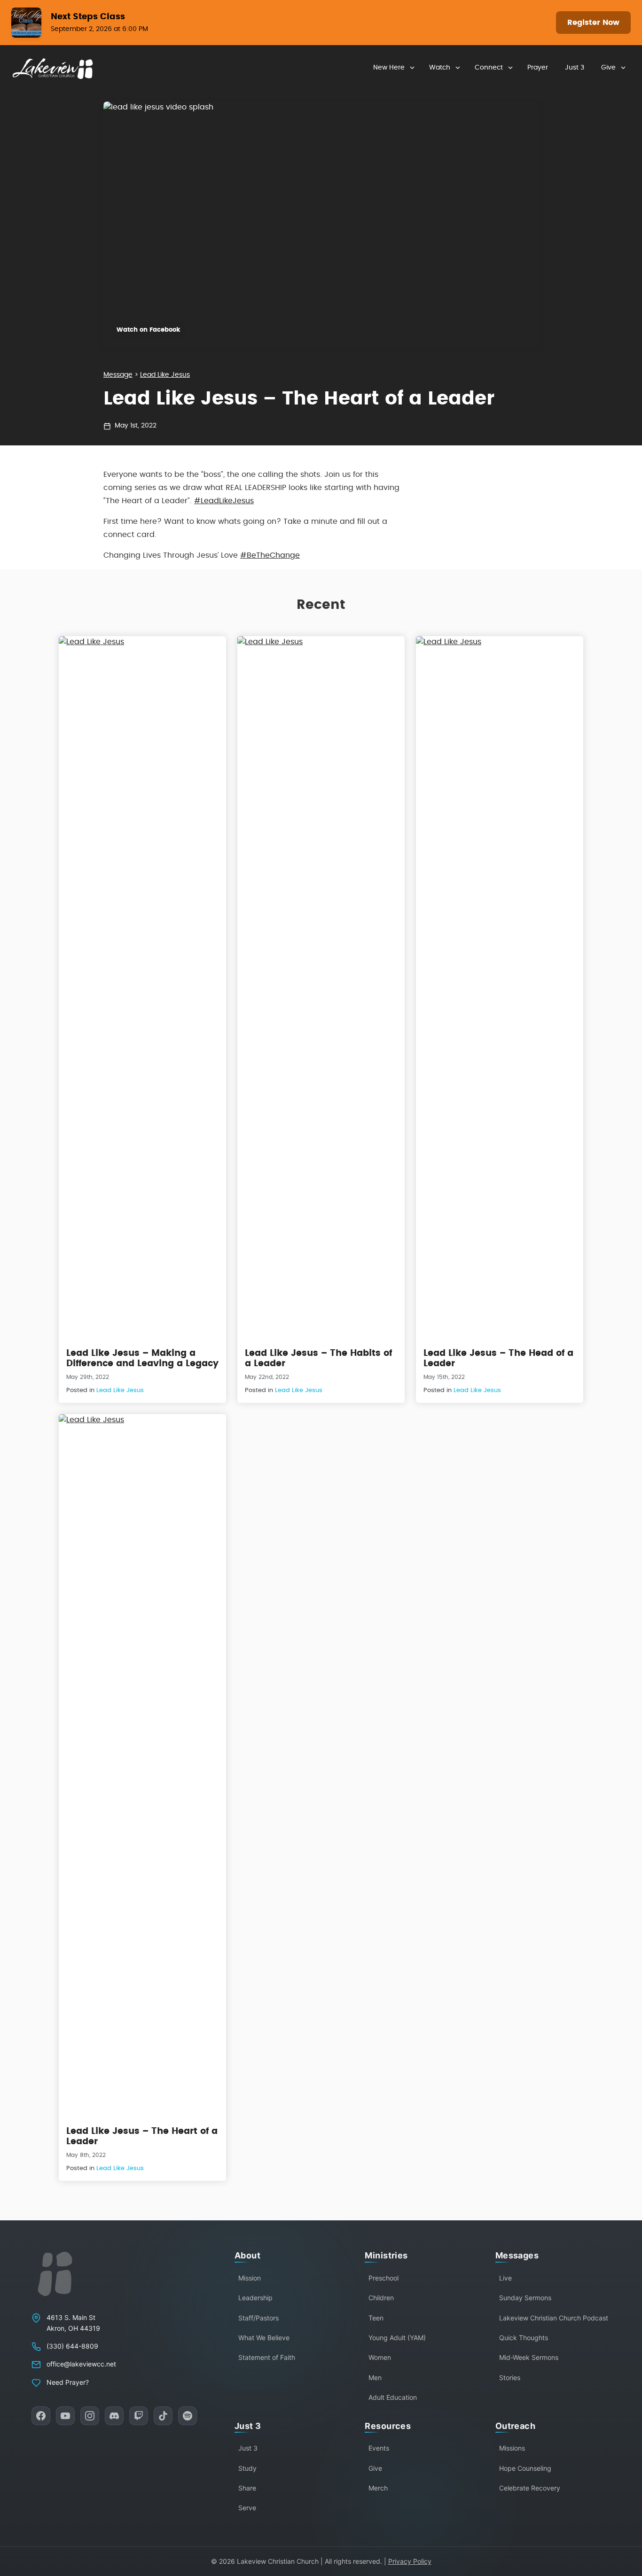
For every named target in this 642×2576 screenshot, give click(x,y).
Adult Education (393, 2397)
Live (505, 2278)
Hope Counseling (525, 2468)
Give (608, 68)
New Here (389, 68)
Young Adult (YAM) (397, 2338)
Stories (510, 2378)
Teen (376, 2318)
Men (375, 2378)
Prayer (538, 68)
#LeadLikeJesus (224, 501)
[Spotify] (188, 2416)
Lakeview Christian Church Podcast (554, 2318)
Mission (250, 2278)
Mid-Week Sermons (529, 2357)
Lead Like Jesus (165, 375)
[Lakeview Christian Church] (55, 2274)
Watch (440, 68)
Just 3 (575, 68)
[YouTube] (65, 2416)
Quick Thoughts (524, 2338)
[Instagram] (90, 2416)
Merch (378, 2488)
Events (379, 2448)
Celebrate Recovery (530, 2488)
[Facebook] (41, 2416)
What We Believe (264, 2338)
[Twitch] (139, 2416)
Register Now (593, 23)
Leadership (255, 2298)
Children (381, 2298)
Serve (247, 2508)
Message (118, 375)
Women (380, 2357)
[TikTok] (163, 2416)
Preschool (384, 2278)
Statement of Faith (267, 2357)
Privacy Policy (410, 2561)
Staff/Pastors (258, 2318)
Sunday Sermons (525, 2298)
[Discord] (114, 2416)
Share (247, 2488)
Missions (512, 2448)
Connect (489, 68)
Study (247, 2468)
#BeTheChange (270, 555)
